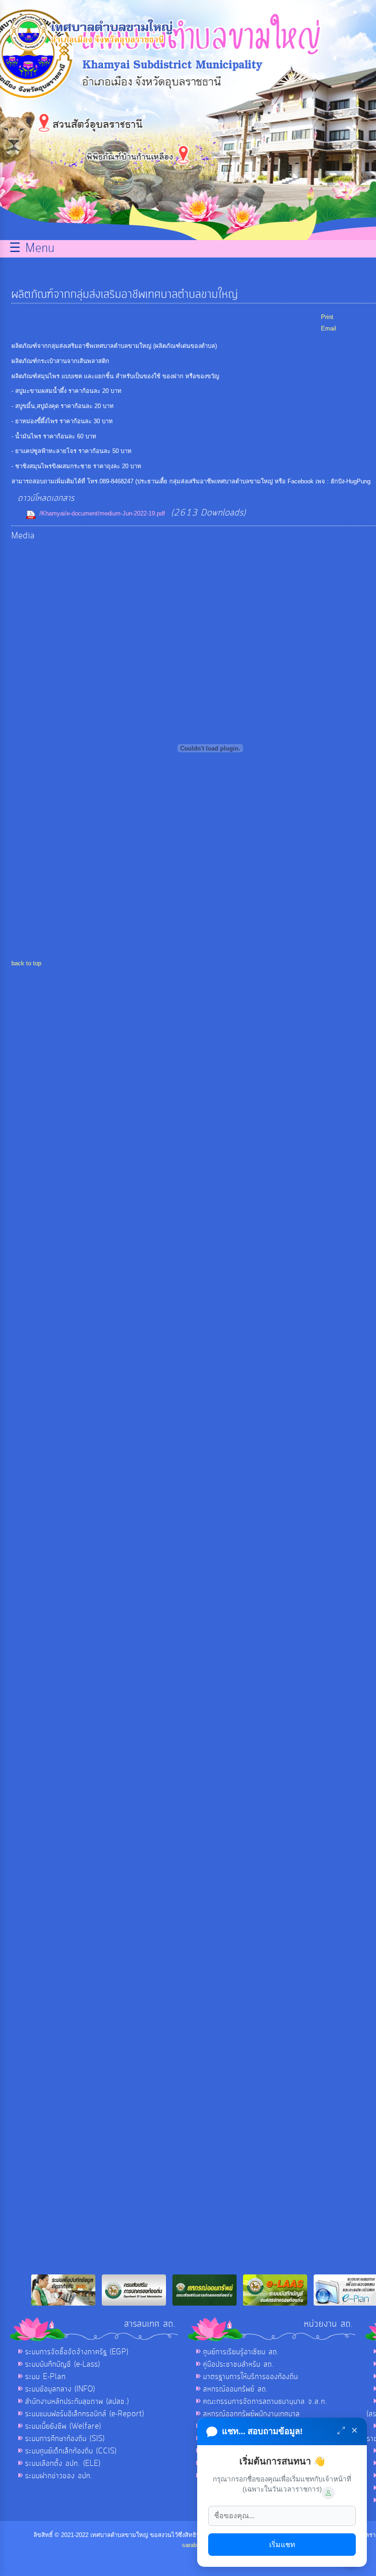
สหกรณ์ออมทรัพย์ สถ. (236, 2389)
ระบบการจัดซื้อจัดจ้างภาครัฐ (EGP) (77, 2352)
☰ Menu (32, 249)
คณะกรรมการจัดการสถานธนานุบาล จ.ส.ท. (265, 2402)
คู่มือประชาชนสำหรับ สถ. (239, 2364)
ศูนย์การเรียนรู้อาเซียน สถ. (241, 2352)
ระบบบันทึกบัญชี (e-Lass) (63, 2364)
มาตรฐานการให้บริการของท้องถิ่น (251, 2377)
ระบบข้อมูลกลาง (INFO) (60, 2389)
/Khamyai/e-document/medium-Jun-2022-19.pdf (102, 513)
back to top (26, 963)
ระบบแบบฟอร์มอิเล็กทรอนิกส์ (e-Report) (85, 2414)
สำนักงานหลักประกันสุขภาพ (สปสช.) (77, 2402)
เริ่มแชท (282, 2545)
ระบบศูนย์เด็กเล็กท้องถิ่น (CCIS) (71, 2451)
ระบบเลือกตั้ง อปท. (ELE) (63, 2464)
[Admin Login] (328, 2493)
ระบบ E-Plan (45, 2377)
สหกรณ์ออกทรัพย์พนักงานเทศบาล (252, 2414)
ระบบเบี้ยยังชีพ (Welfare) (63, 2426)
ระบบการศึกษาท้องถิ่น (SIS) (65, 2439)
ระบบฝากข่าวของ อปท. (59, 2476)
